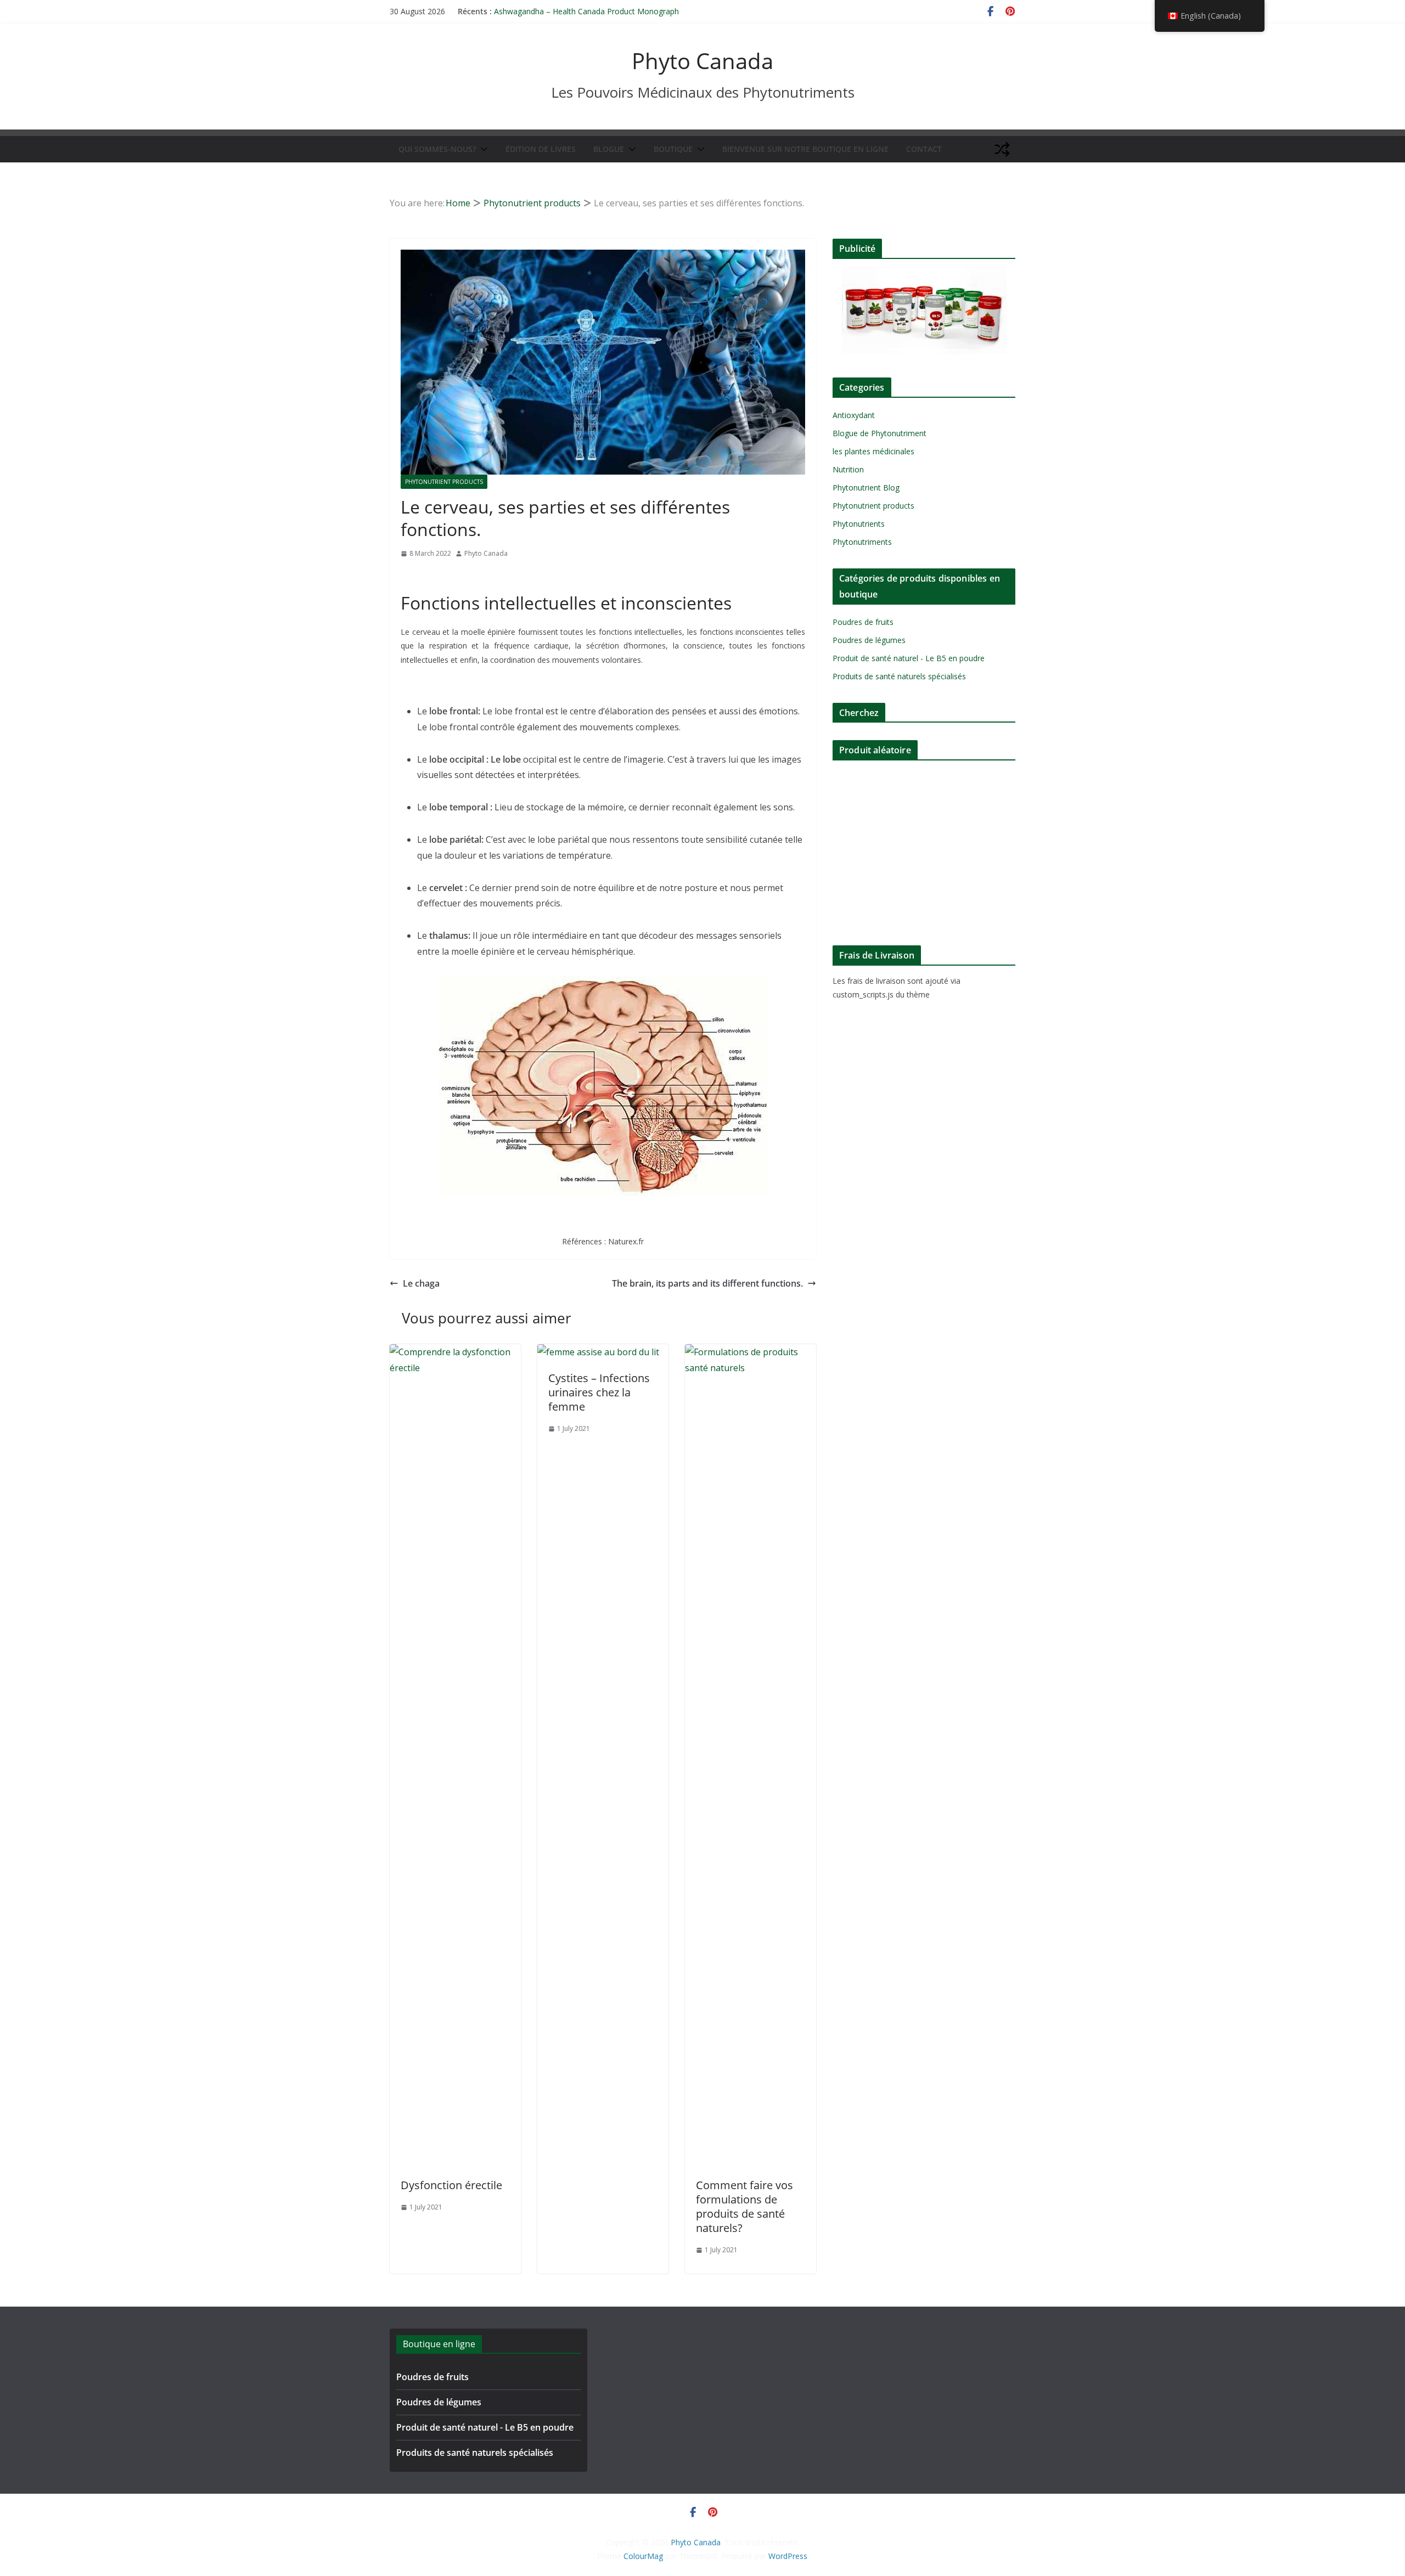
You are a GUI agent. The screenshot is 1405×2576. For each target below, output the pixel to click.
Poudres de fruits (863, 622)
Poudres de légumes (869, 640)
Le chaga (421, 1283)
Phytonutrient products (444, 482)
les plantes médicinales (873, 451)
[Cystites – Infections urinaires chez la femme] (598, 1352)
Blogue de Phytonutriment (879, 433)
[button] (482, 149)
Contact (924, 149)
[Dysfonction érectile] (455, 1352)
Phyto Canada (702, 61)
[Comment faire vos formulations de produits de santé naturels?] (751, 1352)
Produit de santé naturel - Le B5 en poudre (909, 658)
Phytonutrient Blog (866, 487)
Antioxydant (854, 415)
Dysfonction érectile (451, 2185)
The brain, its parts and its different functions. (707, 1283)
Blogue (609, 149)
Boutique (673, 149)
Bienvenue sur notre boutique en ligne (805, 149)
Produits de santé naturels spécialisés (899, 676)
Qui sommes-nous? (437, 149)
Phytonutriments (862, 542)
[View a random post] (1002, 149)
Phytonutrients (859, 524)
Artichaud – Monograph (536, 11)
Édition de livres (541, 149)
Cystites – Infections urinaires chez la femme (599, 1392)
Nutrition (848, 469)
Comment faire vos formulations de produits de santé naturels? (744, 2206)
